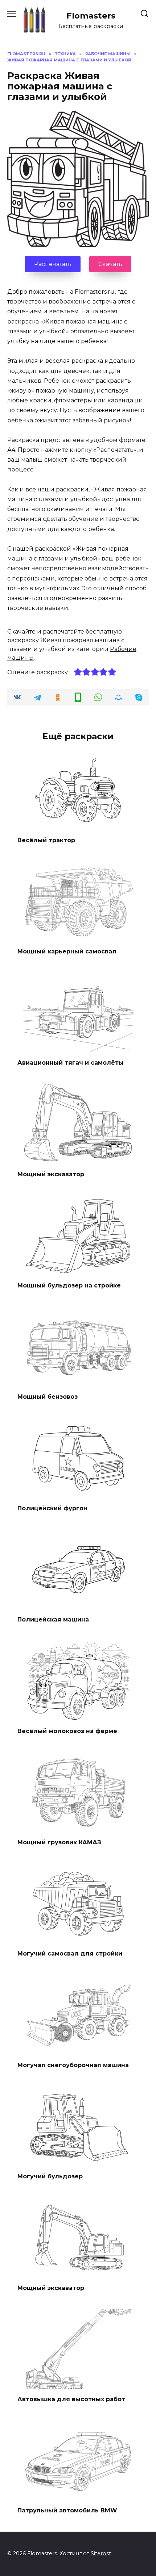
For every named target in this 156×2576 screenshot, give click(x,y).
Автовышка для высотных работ (71, 2399)
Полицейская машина (53, 1619)
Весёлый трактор (46, 840)
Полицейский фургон (52, 1508)
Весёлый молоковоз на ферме (67, 1731)
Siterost (101, 2553)
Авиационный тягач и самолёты (71, 1063)
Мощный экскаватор (51, 1174)
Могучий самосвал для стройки (70, 1954)
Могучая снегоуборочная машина (73, 2065)
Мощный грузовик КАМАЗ (59, 1842)
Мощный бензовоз (48, 1397)
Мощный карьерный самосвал (67, 951)
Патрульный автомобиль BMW (67, 2510)
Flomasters (91, 16)
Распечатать (53, 264)
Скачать (110, 264)
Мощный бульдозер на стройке (69, 1285)
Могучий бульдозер (50, 2176)
